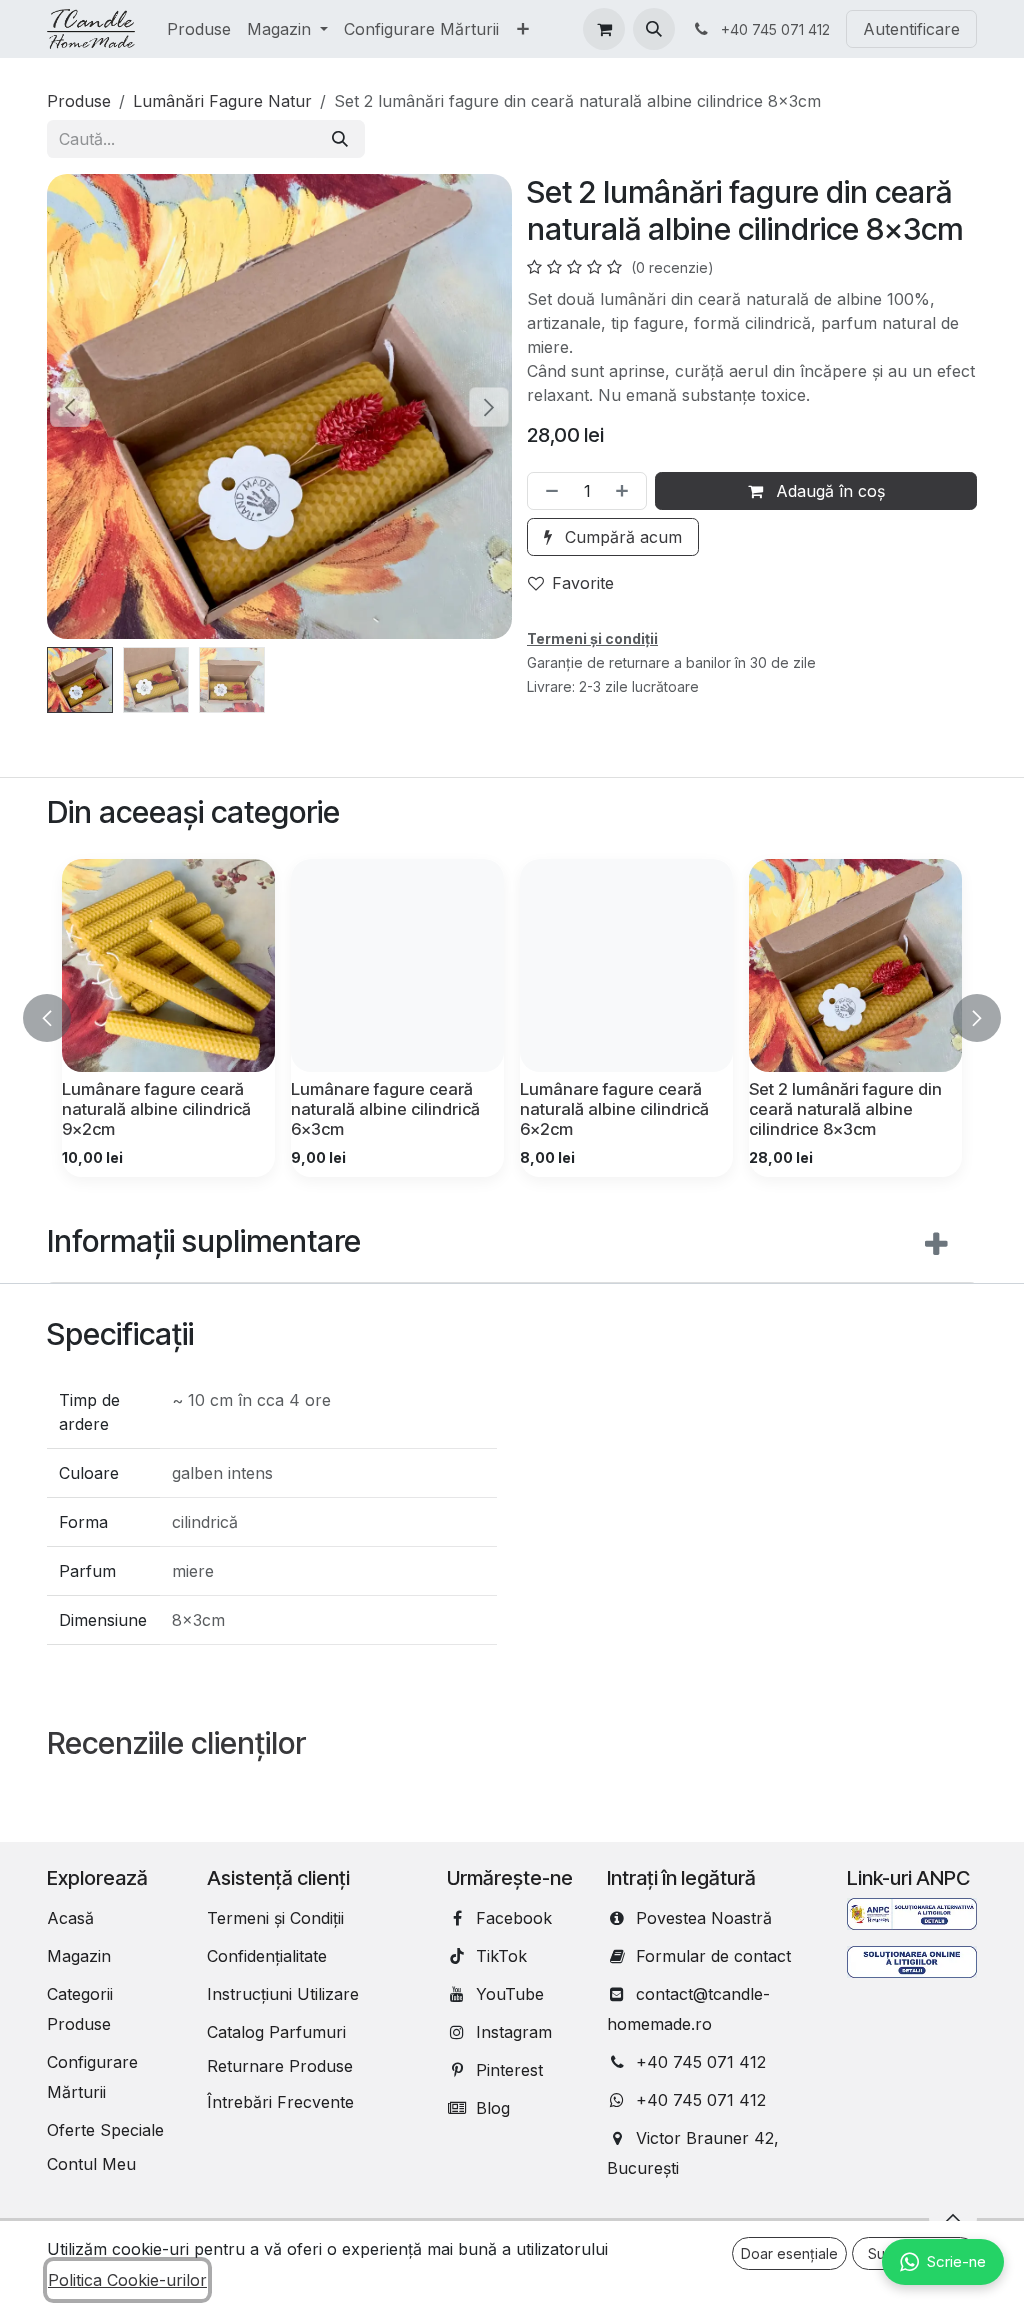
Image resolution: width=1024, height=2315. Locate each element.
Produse (79, 101)
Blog (493, 2108)
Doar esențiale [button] (789, 2253)
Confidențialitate (267, 1956)
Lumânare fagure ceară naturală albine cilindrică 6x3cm (385, 1109)
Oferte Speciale (105, 2130)
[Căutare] (340, 139)
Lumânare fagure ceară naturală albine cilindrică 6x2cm (614, 1109)
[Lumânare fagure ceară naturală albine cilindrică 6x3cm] (397, 965)
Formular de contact (713, 1956)
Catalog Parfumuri (276, 2032)
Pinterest (509, 2070)
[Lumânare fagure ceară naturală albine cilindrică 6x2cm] (626, 965)
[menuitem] (199, 29)
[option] (512, 1018)
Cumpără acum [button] (621, 537)
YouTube (510, 1994)
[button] (654, 29)
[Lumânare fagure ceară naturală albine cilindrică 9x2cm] (168, 965)
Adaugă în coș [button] (828, 491)
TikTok (501, 1956)
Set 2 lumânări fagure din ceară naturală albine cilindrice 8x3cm (845, 1109)
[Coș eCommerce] (604, 29)
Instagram (514, 2032)
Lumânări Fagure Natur (222, 101)
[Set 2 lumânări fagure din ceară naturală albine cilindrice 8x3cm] (855, 965)
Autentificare (911, 29)
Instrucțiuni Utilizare (283, 1994)
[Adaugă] (626, 491)
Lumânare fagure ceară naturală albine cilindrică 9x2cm (156, 1109)
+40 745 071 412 (701, 2062)
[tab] (512, 1246)
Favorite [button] (583, 583)
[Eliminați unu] (548, 491)
